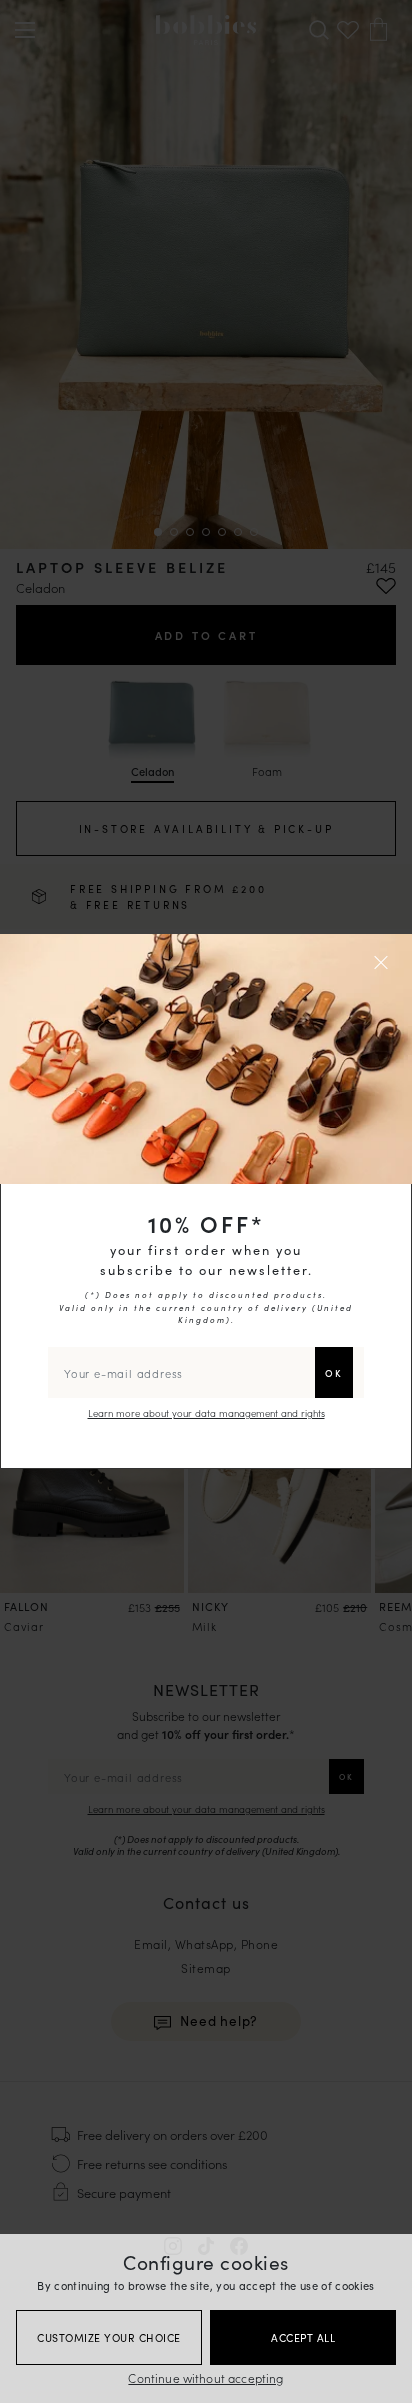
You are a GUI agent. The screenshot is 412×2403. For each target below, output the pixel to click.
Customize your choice (109, 2337)
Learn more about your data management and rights (206, 1413)
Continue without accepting (205, 2377)
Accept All (303, 2337)
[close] (384, 962)
